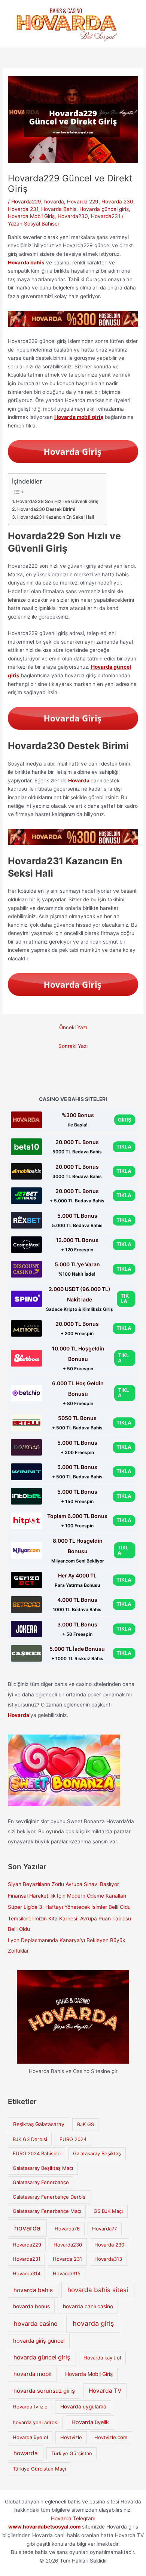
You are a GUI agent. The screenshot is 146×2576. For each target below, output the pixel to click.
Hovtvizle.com (111, 2437)
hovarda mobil (33, 2374)
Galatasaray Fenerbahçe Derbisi (50, 2197)
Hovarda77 (104, 2229)
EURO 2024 (73, 2139)
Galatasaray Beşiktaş (97, 2153)
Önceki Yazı (73, 1027)
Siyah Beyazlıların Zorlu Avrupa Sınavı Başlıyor (63, 1884)
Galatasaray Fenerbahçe (41, 2182)
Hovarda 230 (117, 202)
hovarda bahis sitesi (98, 2290)
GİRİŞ (125, 1120)
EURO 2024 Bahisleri (37, 2153)
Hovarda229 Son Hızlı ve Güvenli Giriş (57, 501)
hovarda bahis (33, 2290)
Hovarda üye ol (30, 2437)
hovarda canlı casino (88, 2306)
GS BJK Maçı (108, 2211)
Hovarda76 (67, 2229)
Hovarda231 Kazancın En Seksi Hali (55, 517)
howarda (26, 2453)
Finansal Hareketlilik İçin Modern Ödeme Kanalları (67, 1896)
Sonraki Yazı (73, 1046)
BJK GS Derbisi (30, 2139)
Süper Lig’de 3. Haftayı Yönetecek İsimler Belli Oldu (69, 1907)
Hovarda (79, 781)
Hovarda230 (73, 216)
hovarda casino (36, 2324)
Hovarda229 (26, 202)
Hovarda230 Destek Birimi (46, 509)
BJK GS (86, 2124)
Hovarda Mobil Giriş (31, 216)
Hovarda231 (106, 216)
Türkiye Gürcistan (72, 2453)
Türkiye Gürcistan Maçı (39, 2469)
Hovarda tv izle (30, 2407)
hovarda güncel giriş (42, 2357)
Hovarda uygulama (83, 2407)
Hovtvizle (71, 2437)
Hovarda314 (27, 2273)
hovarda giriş (93, 2323)
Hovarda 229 (83, 202)
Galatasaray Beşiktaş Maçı (43, 2168)
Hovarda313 (108, 2259)
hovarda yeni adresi (36, 2422)
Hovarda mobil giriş (79, 417)
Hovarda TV (105, 2391)
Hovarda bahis (26, 263)
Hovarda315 (67, 2273)
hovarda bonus (31, 2306)
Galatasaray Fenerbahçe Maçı (47, 2211)
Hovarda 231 (23, 209)
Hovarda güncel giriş (104, 209)
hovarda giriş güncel (39, 2341)
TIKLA (124, 1147)
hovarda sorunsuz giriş (44, 2391)
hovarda (54, 202)
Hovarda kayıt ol (102, 2358)
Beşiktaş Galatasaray (39, 2124)
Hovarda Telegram (73, 2518)
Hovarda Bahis (59, 209)
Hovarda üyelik (90, 2422)
